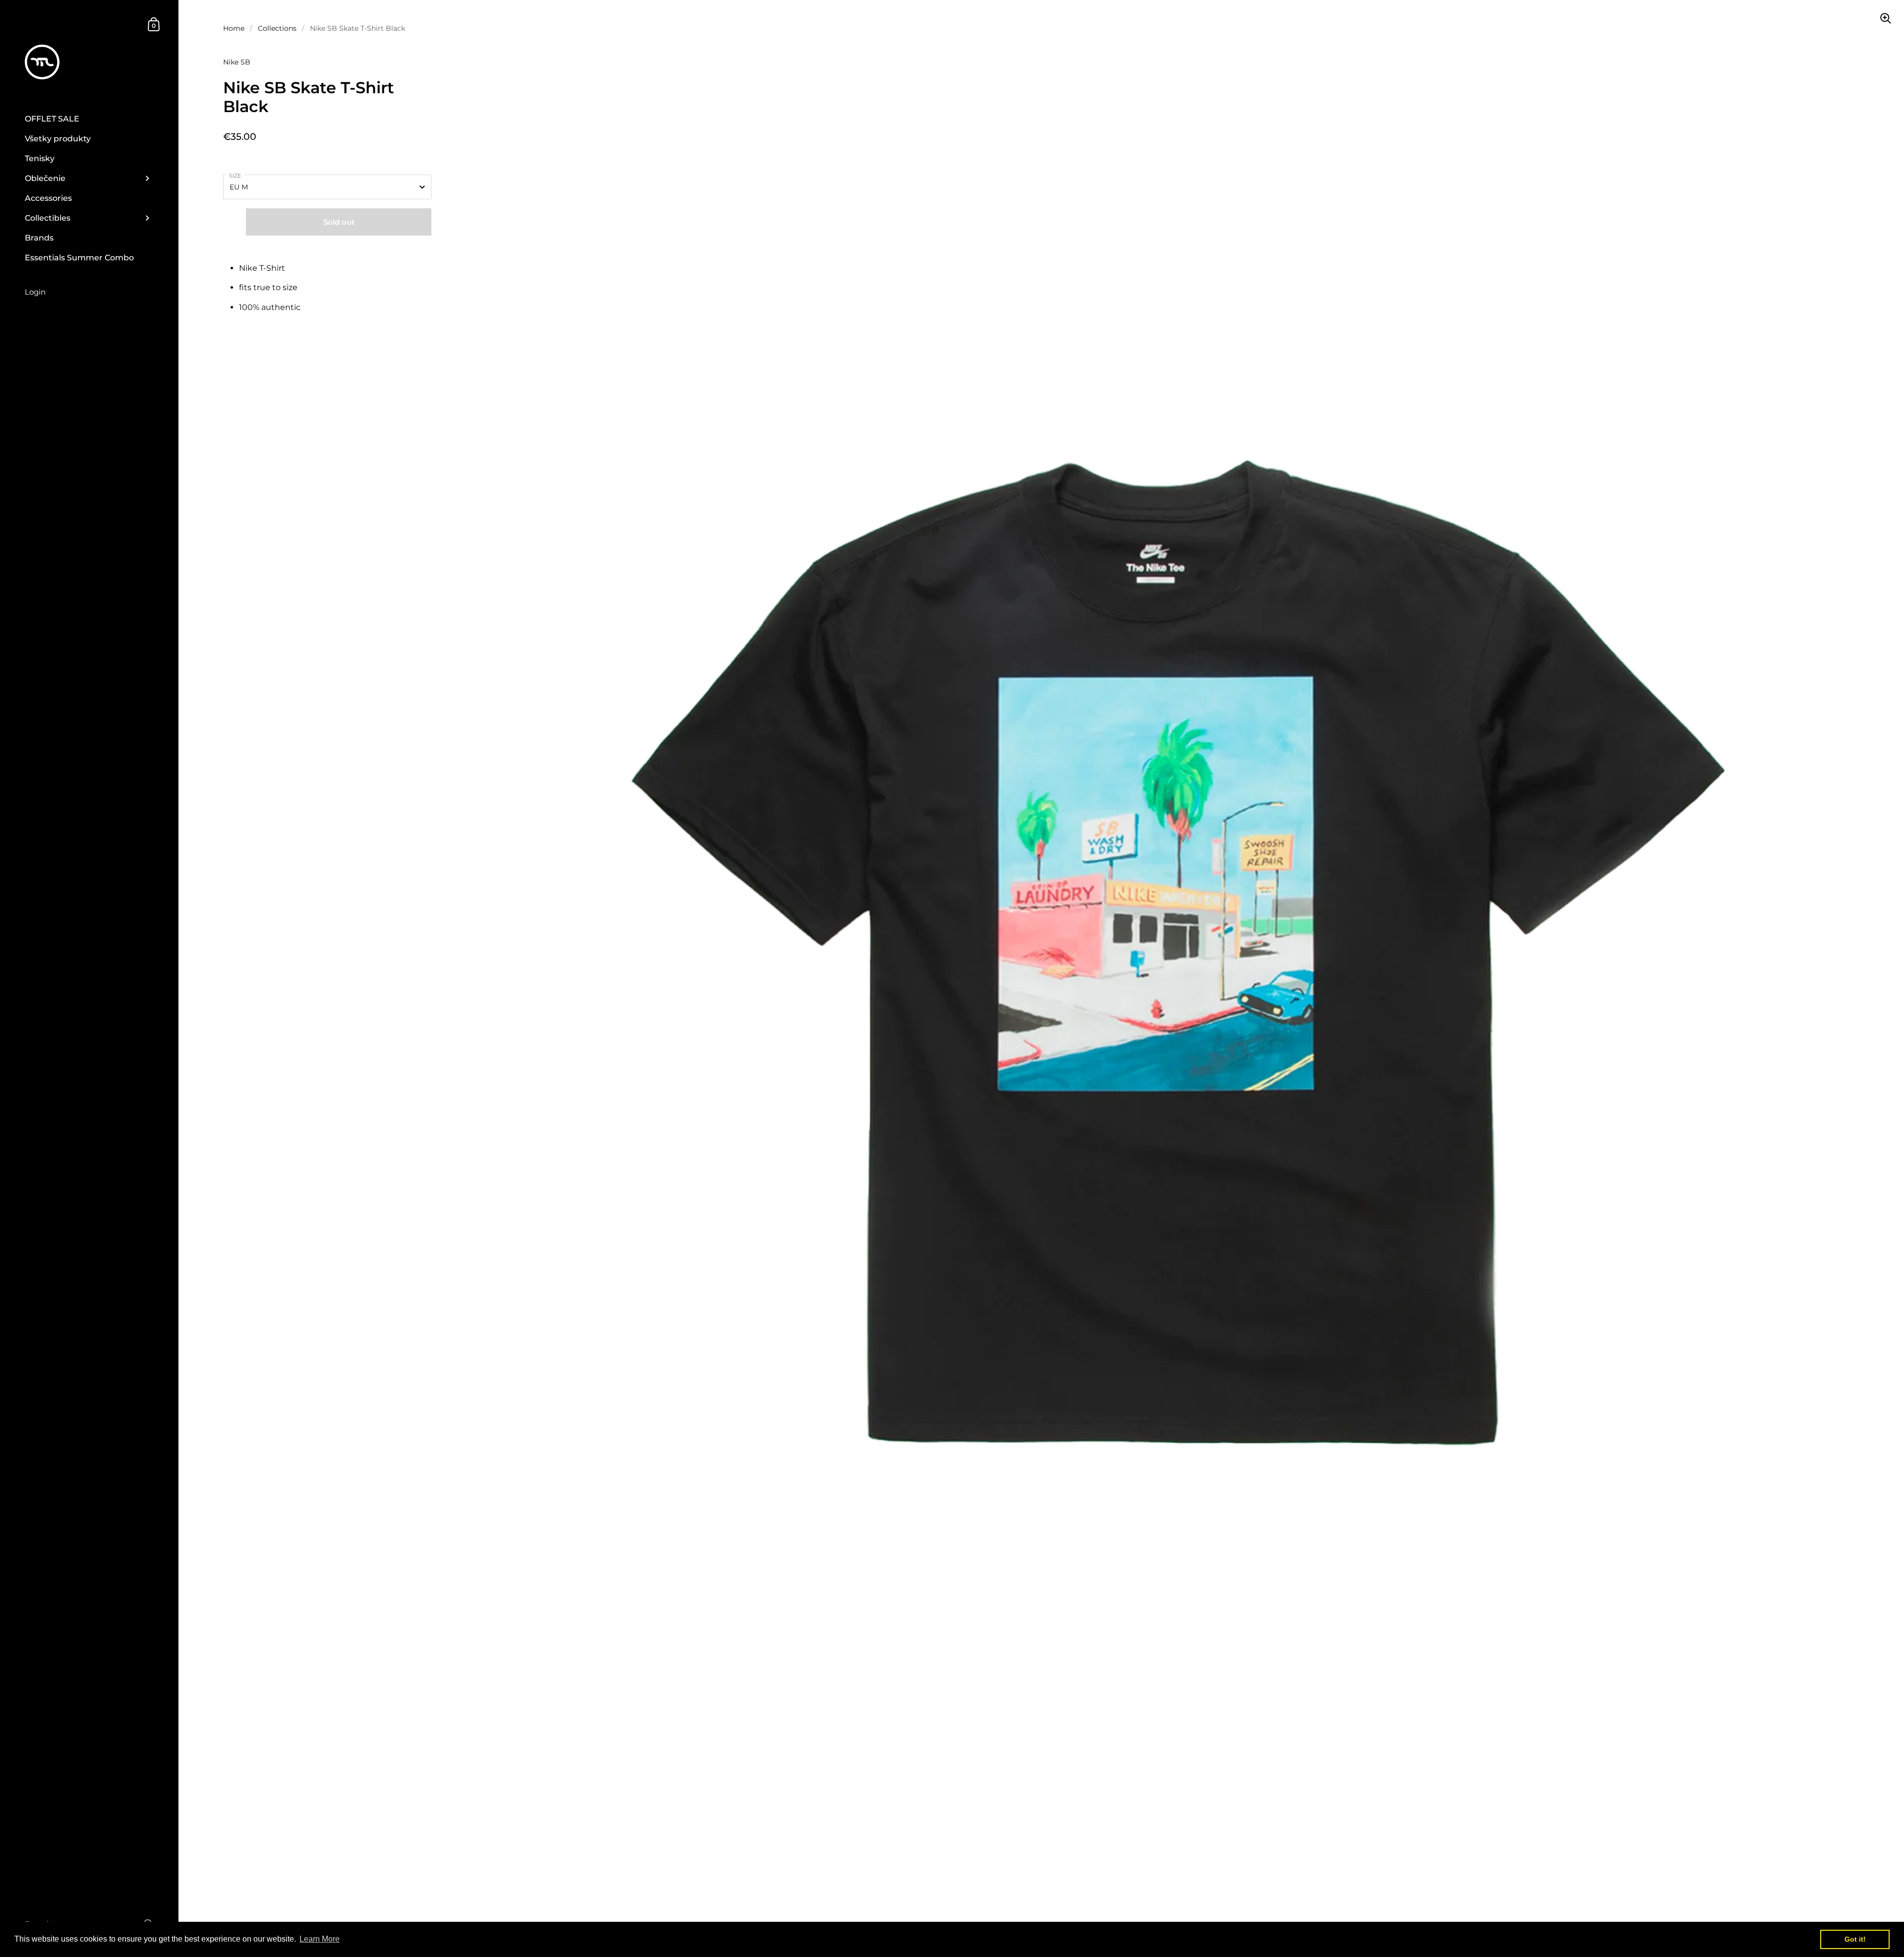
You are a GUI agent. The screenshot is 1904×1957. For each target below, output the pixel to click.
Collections (277, 28)
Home (234, 28)
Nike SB (237, 62)
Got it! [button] (1855, 1939)
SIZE (235, 176)
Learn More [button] (320, 1939)
